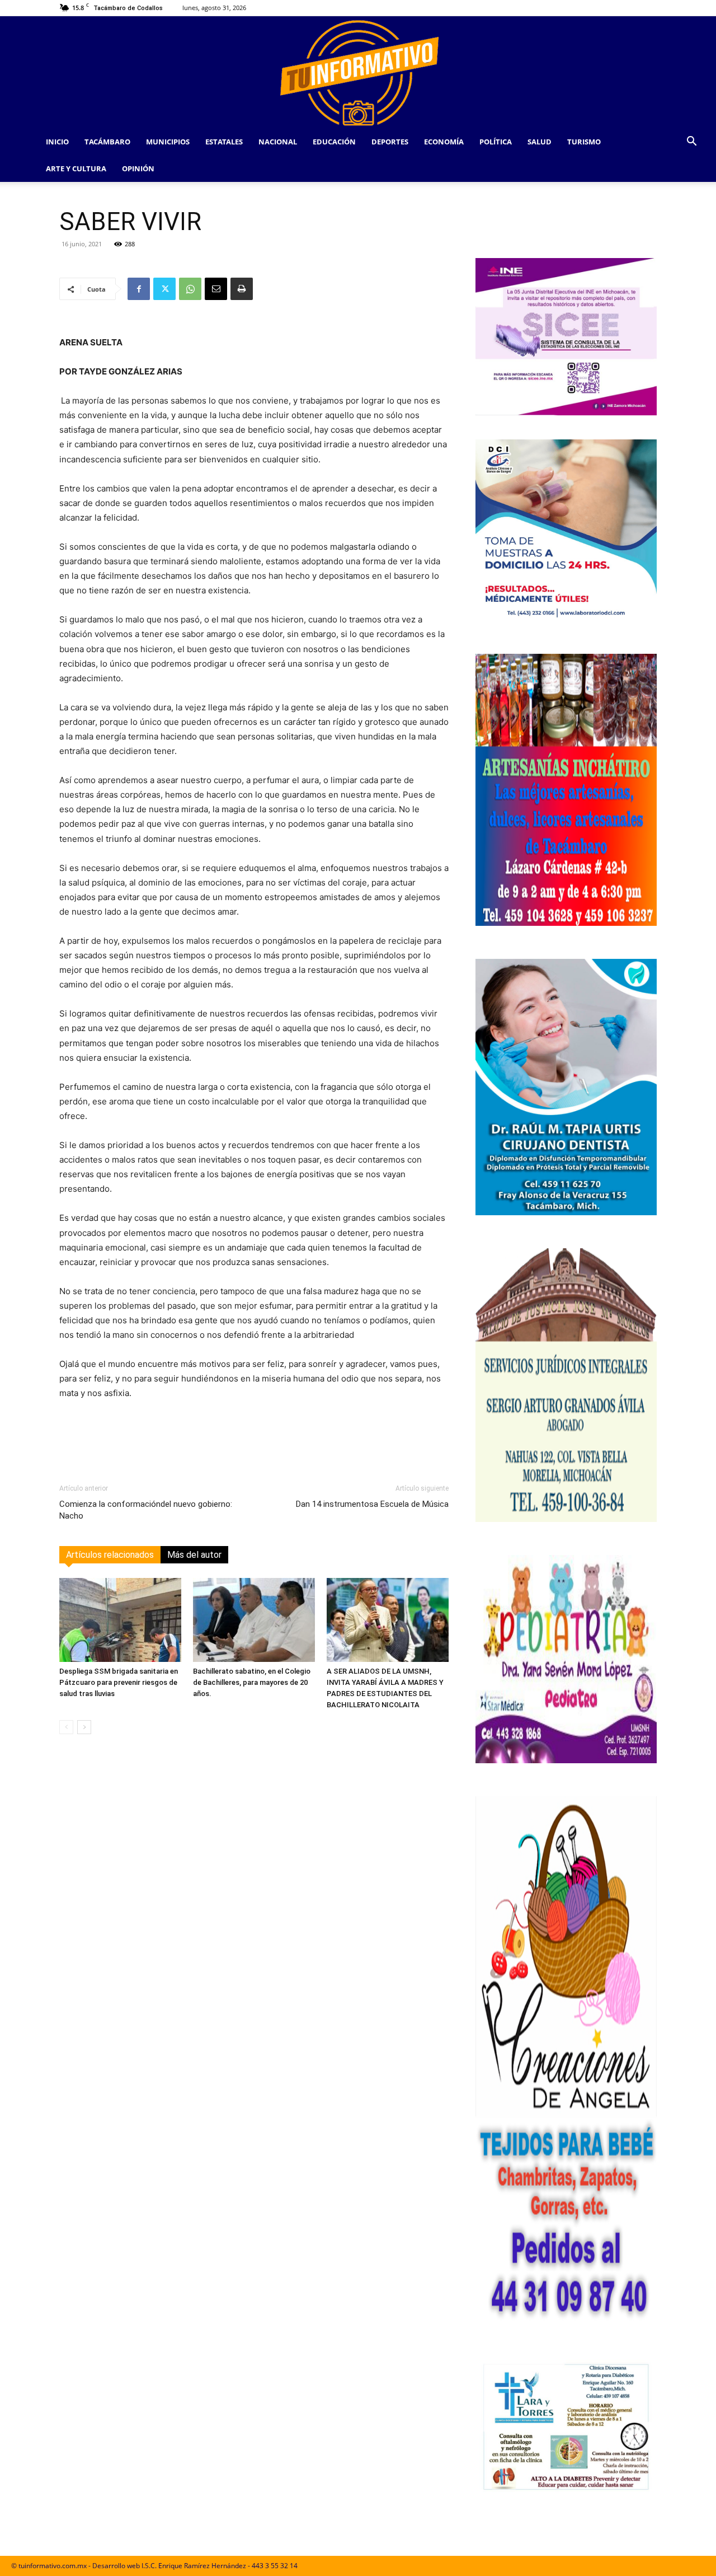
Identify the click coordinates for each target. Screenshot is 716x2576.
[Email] (216, 289)
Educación (334, 142)
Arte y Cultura (76, 168)
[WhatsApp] (190, 289)
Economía (444, 142)
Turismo (584, 142)
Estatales (224, 142)
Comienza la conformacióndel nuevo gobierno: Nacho (146, 1510)
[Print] (242, 289)
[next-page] (84, 1727)
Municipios (168, 142)
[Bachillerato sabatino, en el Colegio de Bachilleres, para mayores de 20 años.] (254, 1620)
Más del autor (194, 1555)
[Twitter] (164, 289)
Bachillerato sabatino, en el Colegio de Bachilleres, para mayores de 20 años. (252, 1682)
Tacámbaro (107, 142)
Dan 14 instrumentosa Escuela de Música (372, 1504)
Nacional (278, 142)
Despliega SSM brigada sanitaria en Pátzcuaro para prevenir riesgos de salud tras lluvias (119, 1682)
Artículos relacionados (110, 1555)
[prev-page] (66, 1727)
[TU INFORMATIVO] (358, 72)
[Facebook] (139, 289)
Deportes (390, 142)
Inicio (57, 142)
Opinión (138, 168)
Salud (540, 142)
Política (496, 142)
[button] (691, 142)
